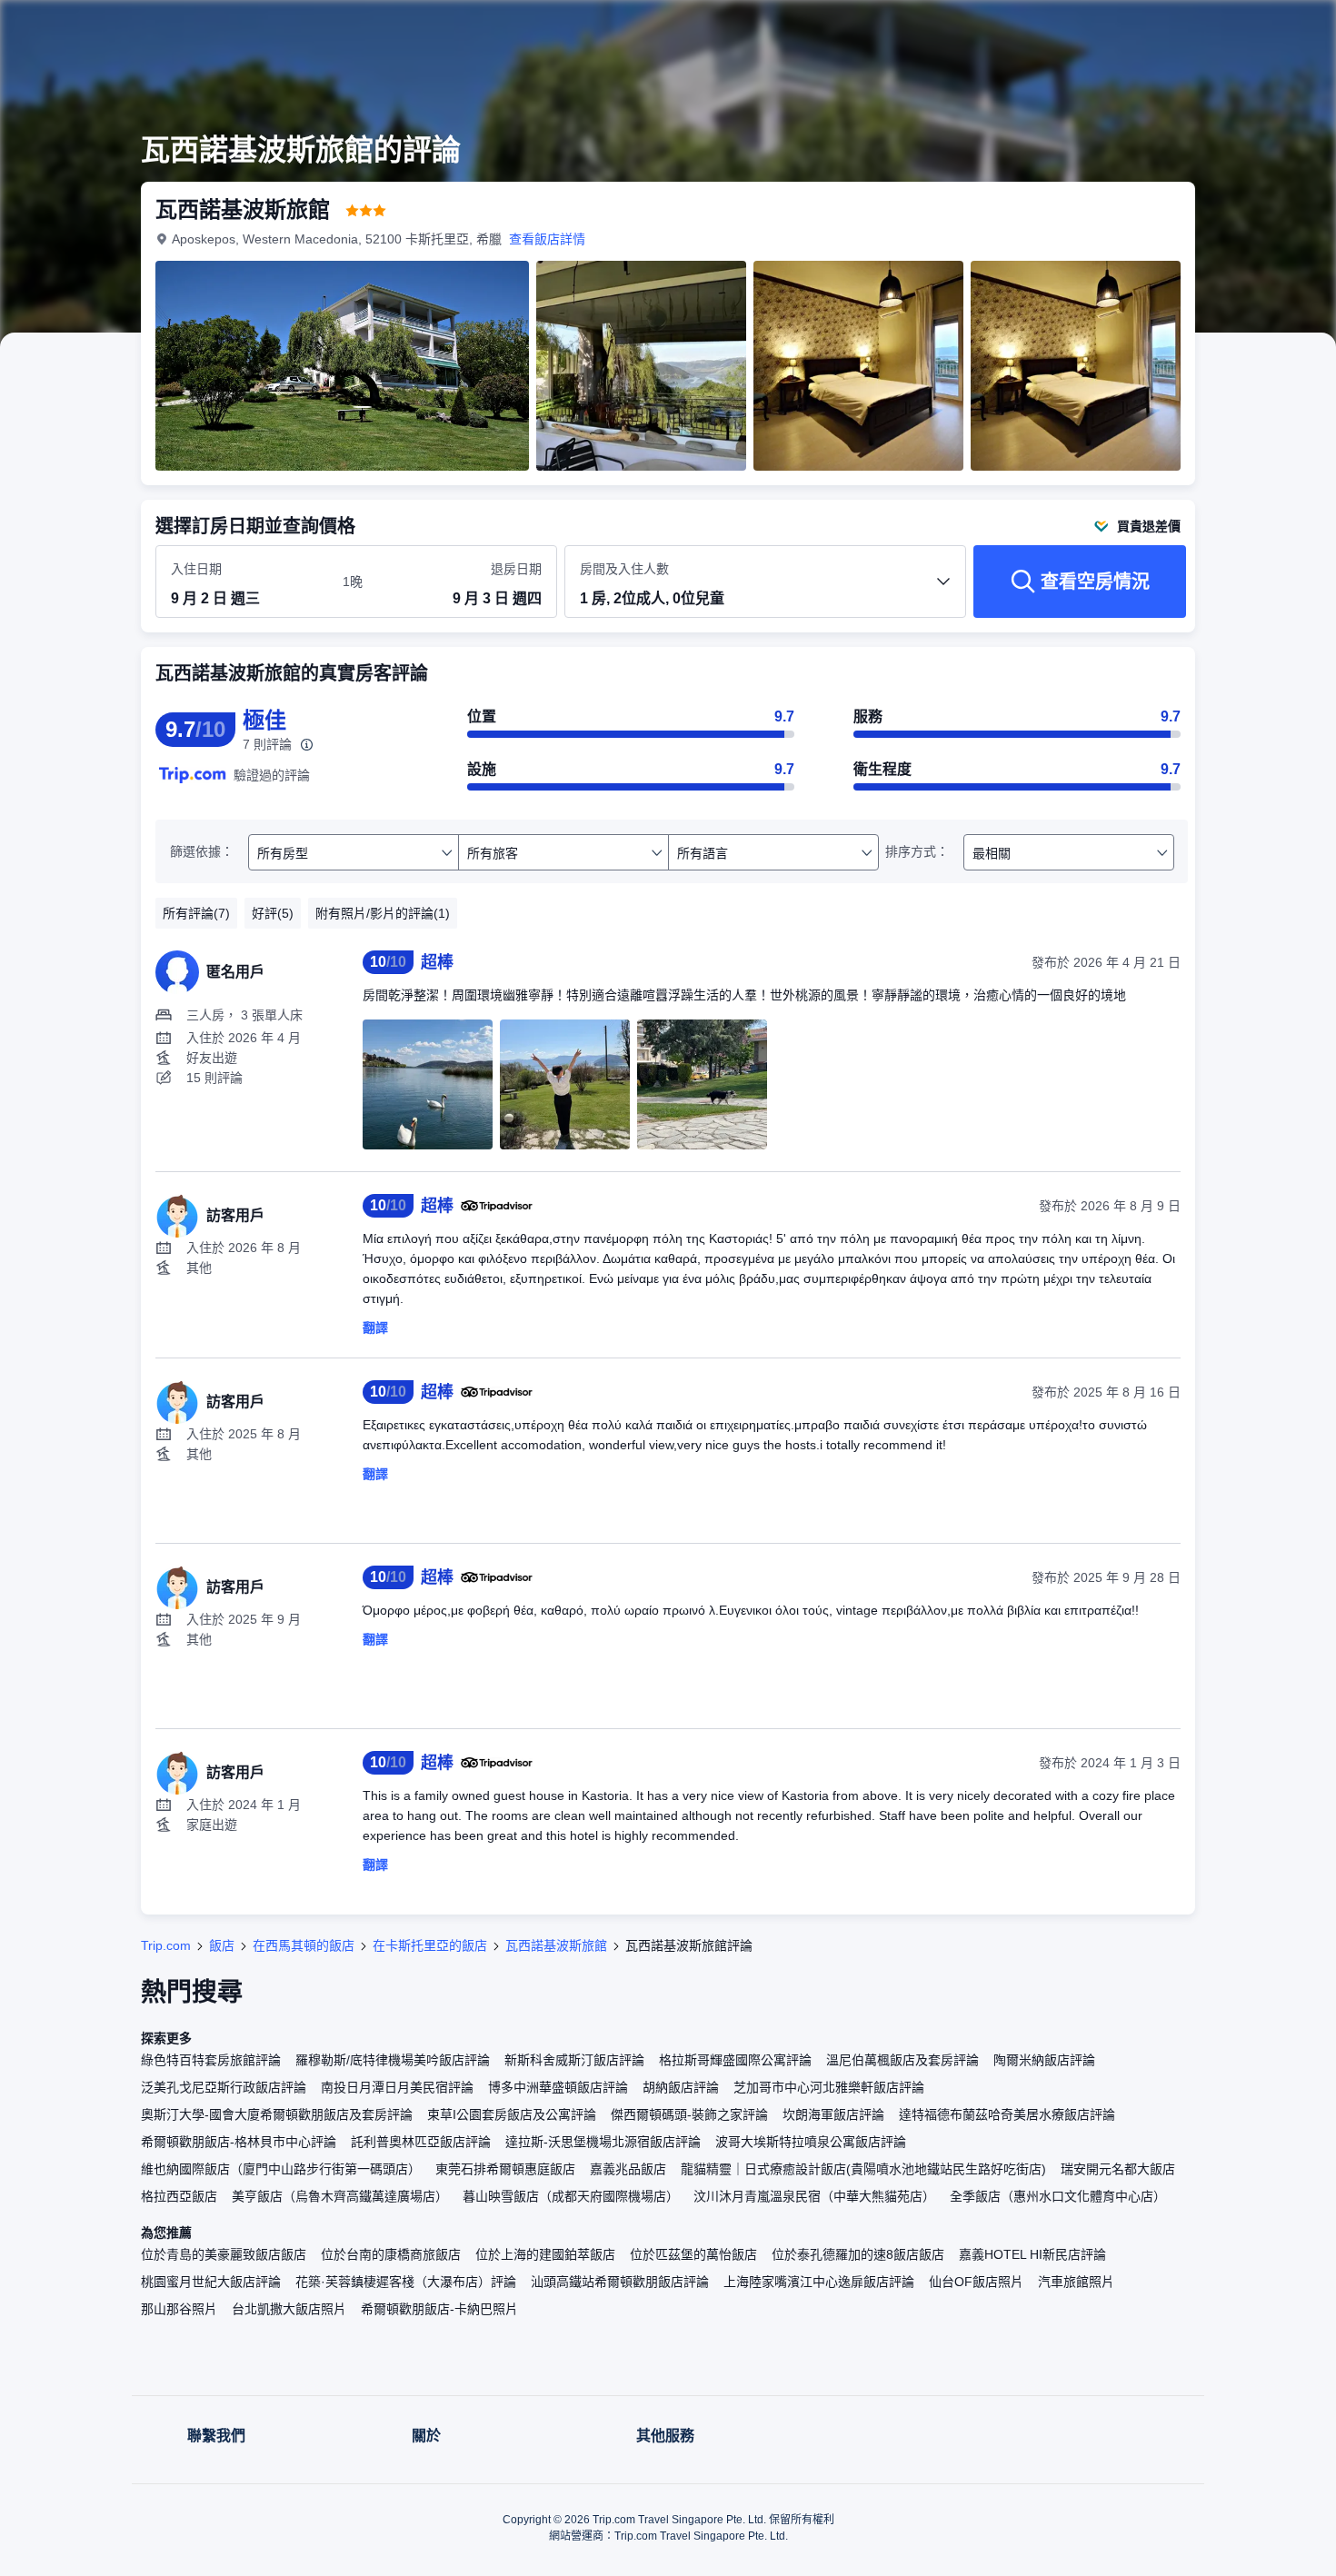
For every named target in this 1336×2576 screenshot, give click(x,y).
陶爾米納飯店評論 (1044, 2060)
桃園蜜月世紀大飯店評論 (211, 2282)
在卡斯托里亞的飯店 (430, 1945)
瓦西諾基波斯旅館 (556, 1945)
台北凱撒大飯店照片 (289, 2309)
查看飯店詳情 (547, 239)
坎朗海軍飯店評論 (833, 2114)
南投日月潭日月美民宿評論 (397, 2087)
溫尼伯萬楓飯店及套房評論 (902, 2060)
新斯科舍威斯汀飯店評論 (574, 2060)
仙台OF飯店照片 (976, 2282)
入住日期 (196, 569)
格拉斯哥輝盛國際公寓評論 (735, 2060)
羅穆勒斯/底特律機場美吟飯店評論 (393, 2060)
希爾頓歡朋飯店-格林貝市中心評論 (239, 2142)
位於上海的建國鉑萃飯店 (545, 2254)
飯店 (222, 1945)
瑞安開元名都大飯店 (1118, 2169)
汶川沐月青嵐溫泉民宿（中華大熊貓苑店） (814, 2196)
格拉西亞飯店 (179, 2196)
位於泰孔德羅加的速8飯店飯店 (858, 2254)
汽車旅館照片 (1076, 2282)
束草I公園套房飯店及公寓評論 (512, 2114)
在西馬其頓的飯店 (304, 1945)
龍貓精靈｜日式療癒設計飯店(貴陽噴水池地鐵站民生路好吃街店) (863, 2169)
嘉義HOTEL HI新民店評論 (1032, 2254)
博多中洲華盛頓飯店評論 (558, 2087)
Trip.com (166, 1945)
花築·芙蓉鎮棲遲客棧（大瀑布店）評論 (406, 2282)
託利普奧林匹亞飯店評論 (421, 2142)
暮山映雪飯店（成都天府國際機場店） (571, 2196)
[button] (1214, 30)
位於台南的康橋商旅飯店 (391, 2254)
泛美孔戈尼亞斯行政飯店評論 (224, 2087)
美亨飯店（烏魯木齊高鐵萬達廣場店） (340, 2196)
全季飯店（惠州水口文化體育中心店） (1058, 2196)
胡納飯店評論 (681, 2087)
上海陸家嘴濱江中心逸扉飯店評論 (819, 2282)
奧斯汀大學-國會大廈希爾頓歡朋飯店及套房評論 (277, 2114)
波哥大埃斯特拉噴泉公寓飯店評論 (811, 2142)
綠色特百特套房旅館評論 (211, 2060)
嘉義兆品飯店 (628, 2169)
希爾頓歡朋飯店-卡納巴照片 (439, 2309)
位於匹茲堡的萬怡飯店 (693, 2254)
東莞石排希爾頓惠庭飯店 (505, 2169)
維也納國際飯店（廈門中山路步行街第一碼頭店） (281, 2169)
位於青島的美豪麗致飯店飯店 (224, 2254)
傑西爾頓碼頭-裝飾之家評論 (689, 2114)
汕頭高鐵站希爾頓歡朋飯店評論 (620, 2282)
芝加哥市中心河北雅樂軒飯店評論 (829, 2087)
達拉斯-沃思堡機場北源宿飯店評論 (603, 2142)
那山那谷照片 (179, 2309)
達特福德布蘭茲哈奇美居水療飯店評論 (1007, 2114)
